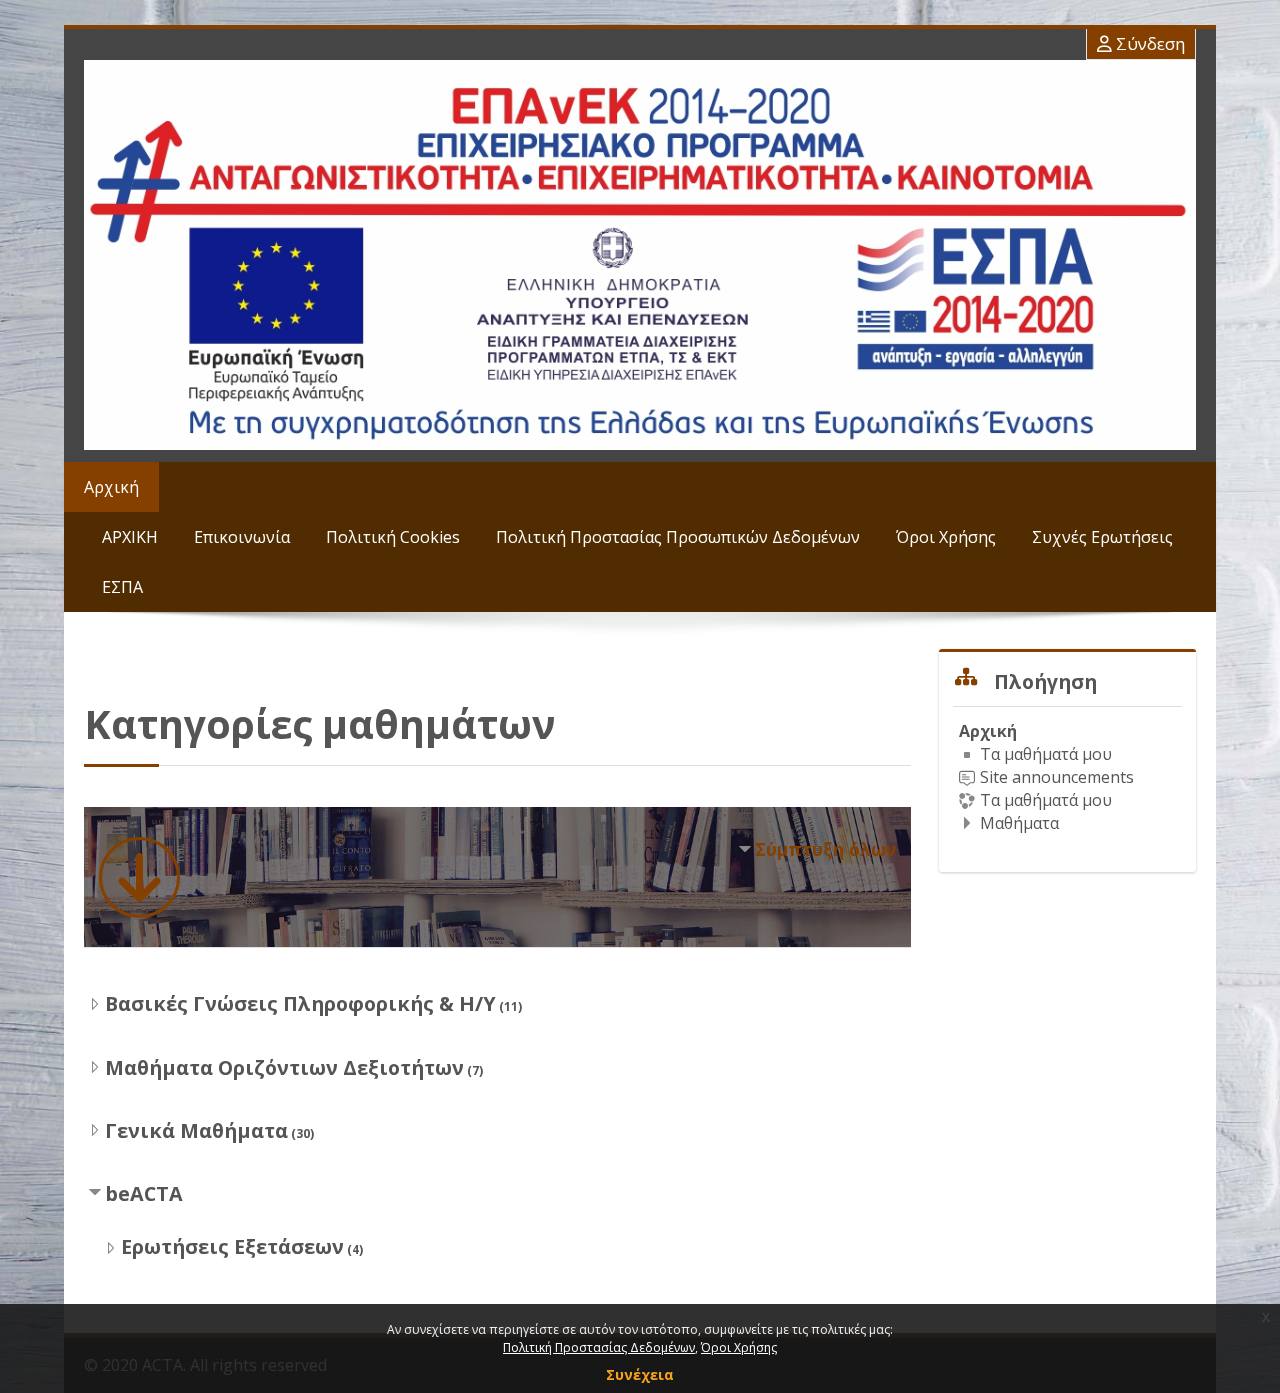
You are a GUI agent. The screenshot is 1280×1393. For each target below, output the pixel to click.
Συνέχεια (640, 1374)
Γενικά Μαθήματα (196, 1130)
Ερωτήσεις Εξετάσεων (232, 1246)
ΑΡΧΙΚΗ (130, 537)
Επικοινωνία (242, 537)
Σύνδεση (1148, 44)
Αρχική (111, 487)
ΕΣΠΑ (122, 587)
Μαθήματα (1019, 823)
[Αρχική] (640, 255)
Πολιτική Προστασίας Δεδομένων (599, 1347)
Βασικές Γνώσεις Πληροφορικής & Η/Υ (300, 1003)
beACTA (144, 1193)
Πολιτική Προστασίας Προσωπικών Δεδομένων (678, 537)
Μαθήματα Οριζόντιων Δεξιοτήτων (284, 1067)
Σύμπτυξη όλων (825, 849)
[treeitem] (1067, 777)
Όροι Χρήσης (946, 537)
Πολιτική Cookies (393, 537)
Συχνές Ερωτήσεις (1102, 537)
